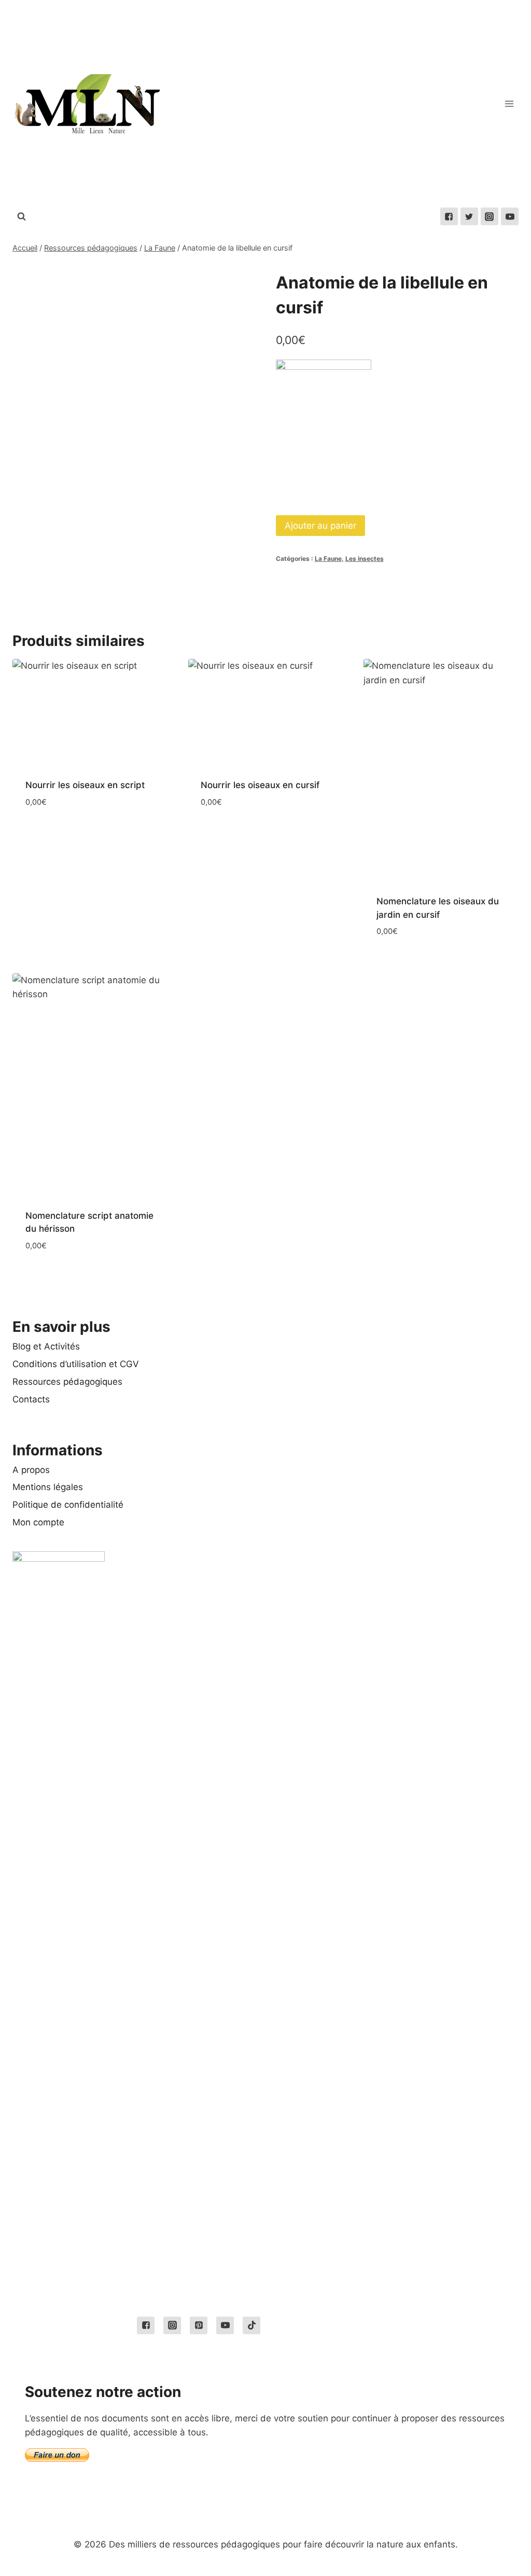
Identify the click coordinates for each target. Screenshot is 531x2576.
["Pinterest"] (199, 2325)
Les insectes (365, 559)
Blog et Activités (46, 1346)
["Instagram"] (490, 216)
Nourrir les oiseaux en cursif (260, 785)
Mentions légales (48, 1487)
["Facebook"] (449, 216)
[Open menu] (509, 104)
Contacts (31, 1399)
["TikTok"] (251, 2325)
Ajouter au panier (320, 526)
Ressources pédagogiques (67, 1382)
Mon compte (38, 1522)
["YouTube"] (510, 216)
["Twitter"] (469, 216)
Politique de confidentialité (68, 1505)
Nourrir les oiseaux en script (85, 785)
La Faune (328, 559)
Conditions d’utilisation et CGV (76, 1364)
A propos (31, 1470)
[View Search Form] (21, 216)
